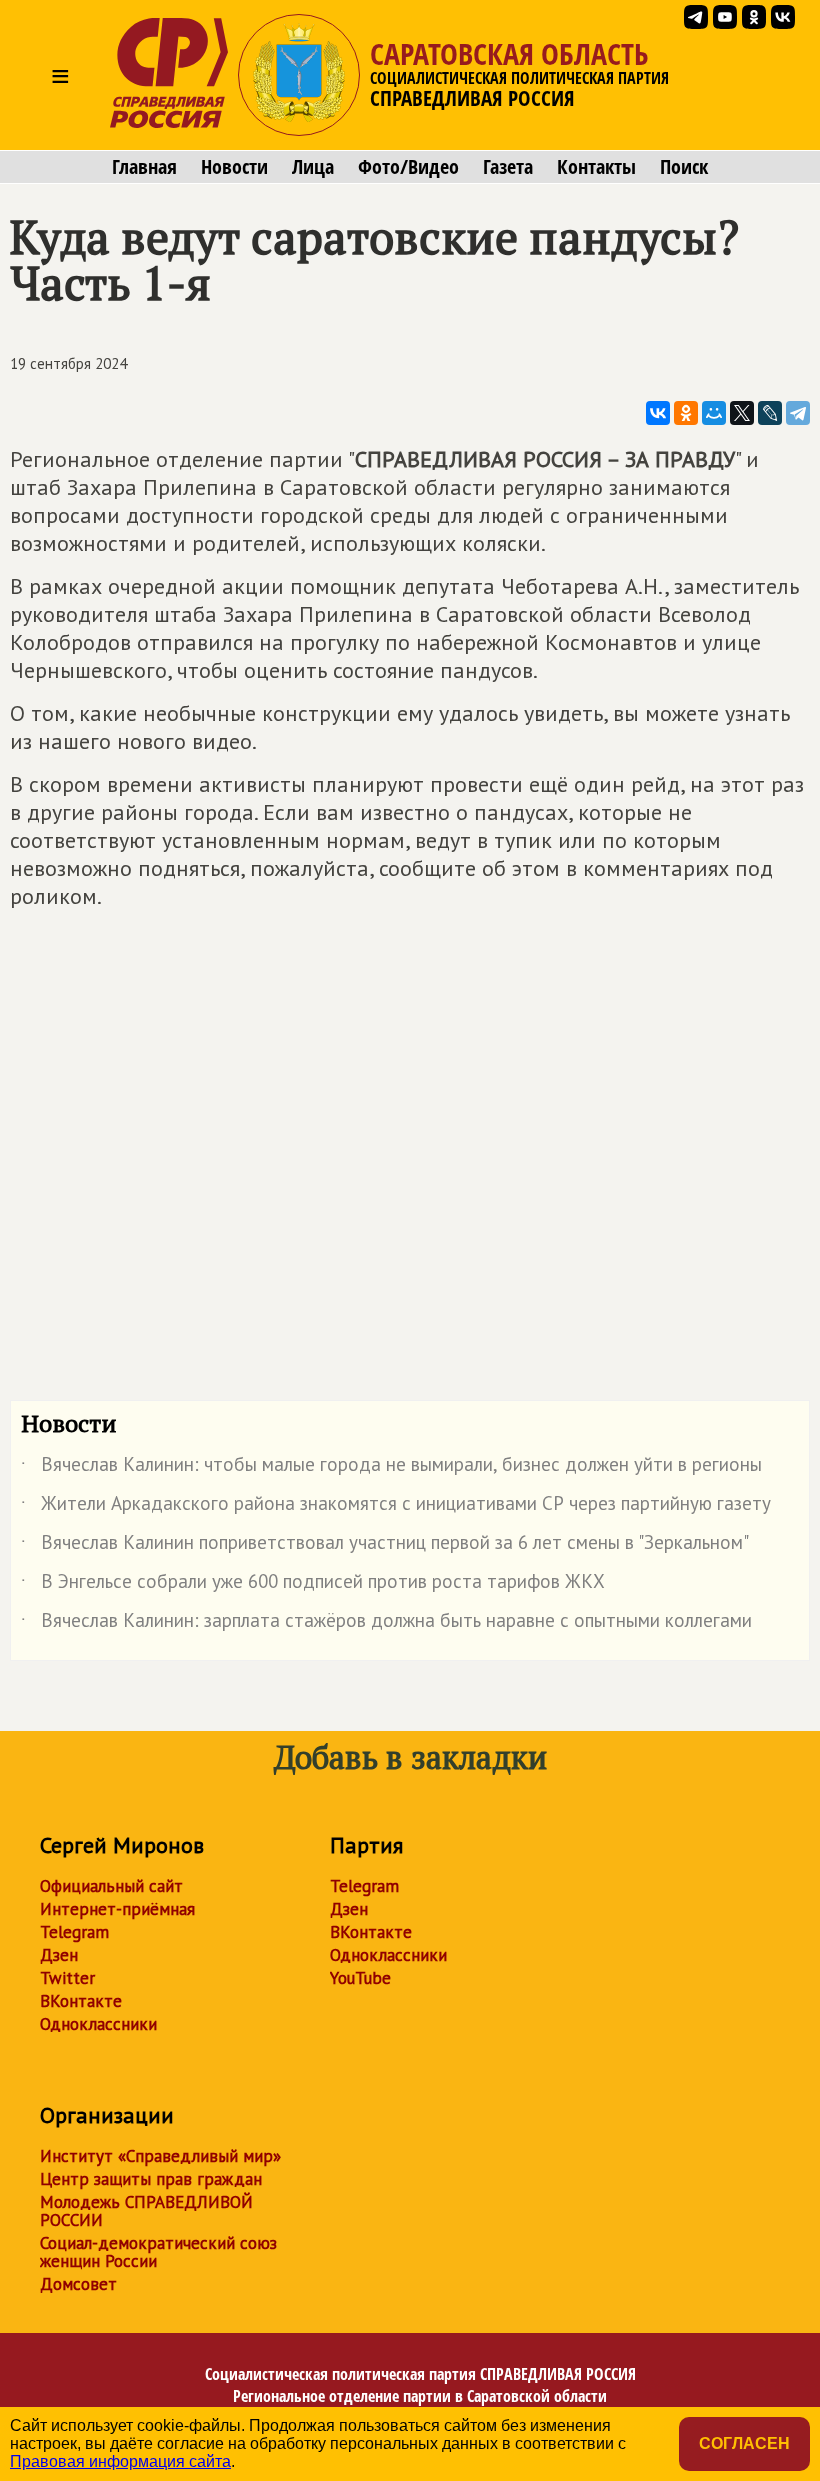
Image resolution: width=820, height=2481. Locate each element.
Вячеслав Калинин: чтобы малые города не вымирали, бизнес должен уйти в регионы (391, 1468)
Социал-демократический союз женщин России (158, 2252)
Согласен (744, 2443)
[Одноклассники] (686, 413)
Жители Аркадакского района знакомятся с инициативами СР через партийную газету (396, 1507)
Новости (234, 167)
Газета (508, 167)
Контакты (596, 167)
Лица (313, 167)
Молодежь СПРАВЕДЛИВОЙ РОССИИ (146, 2211)
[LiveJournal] (770, 413)
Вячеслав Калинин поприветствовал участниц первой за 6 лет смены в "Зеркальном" (385, 1546)
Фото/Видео (408, 167)
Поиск (684, 167)
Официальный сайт (111, 1886)
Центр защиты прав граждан (151, 2179)
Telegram (74, 1932)
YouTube (360, 1978)
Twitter (67, 1978)
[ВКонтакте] (658, 413)
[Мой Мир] (714, 413)
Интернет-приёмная (117, 1909)
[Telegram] (798, 413)
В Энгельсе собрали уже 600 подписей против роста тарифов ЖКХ (313, 1585)
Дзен (59, 1955)
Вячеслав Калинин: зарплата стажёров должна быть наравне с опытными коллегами (386, 1624)
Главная (144, 167)
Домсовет (78, 2284)
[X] (742, 413)
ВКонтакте (81, 2001)
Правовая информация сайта (120, 2461)
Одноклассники (98, 2024)
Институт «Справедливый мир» (160, 2156)
